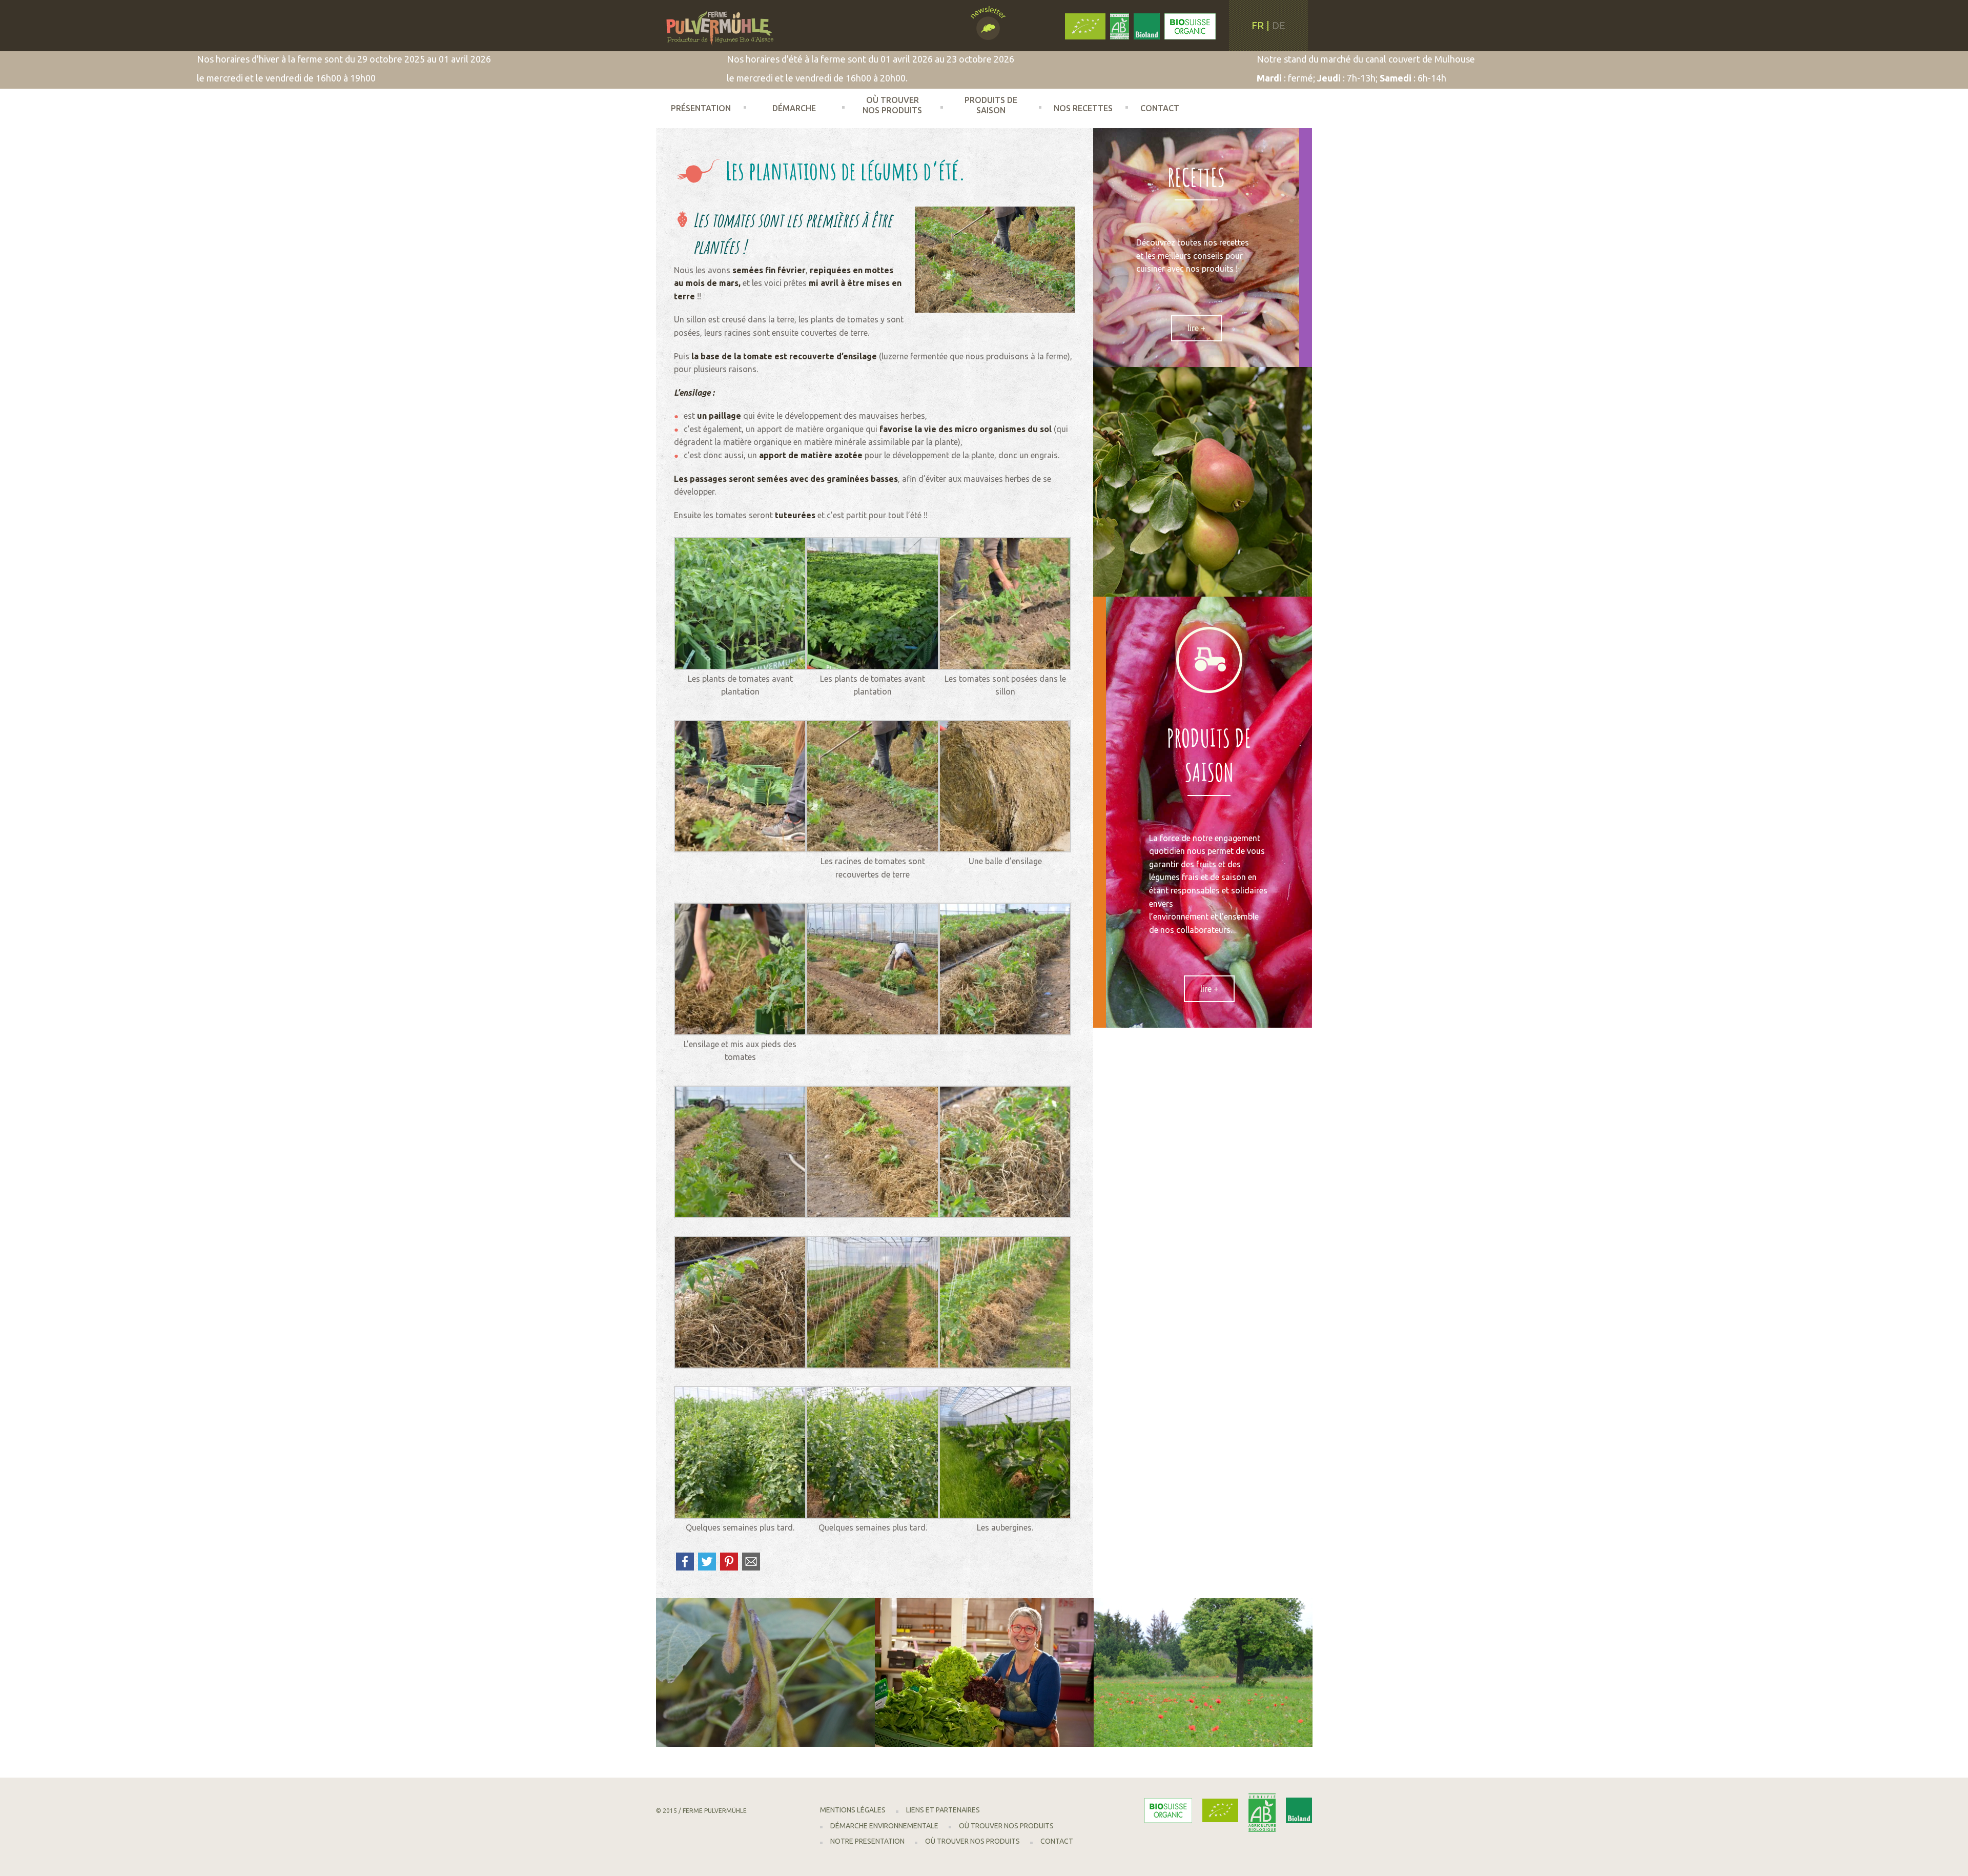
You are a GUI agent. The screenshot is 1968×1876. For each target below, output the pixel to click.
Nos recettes (1083, 108)
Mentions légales (853, 1810)
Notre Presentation (867, 1841)
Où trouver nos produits (892, 105)
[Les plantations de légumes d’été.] (995, 259)
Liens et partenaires (943, 1810)
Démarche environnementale (800, 115)
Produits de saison (991, 105)
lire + (1196, 328)
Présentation (701, 108)
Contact (1160, 108)
